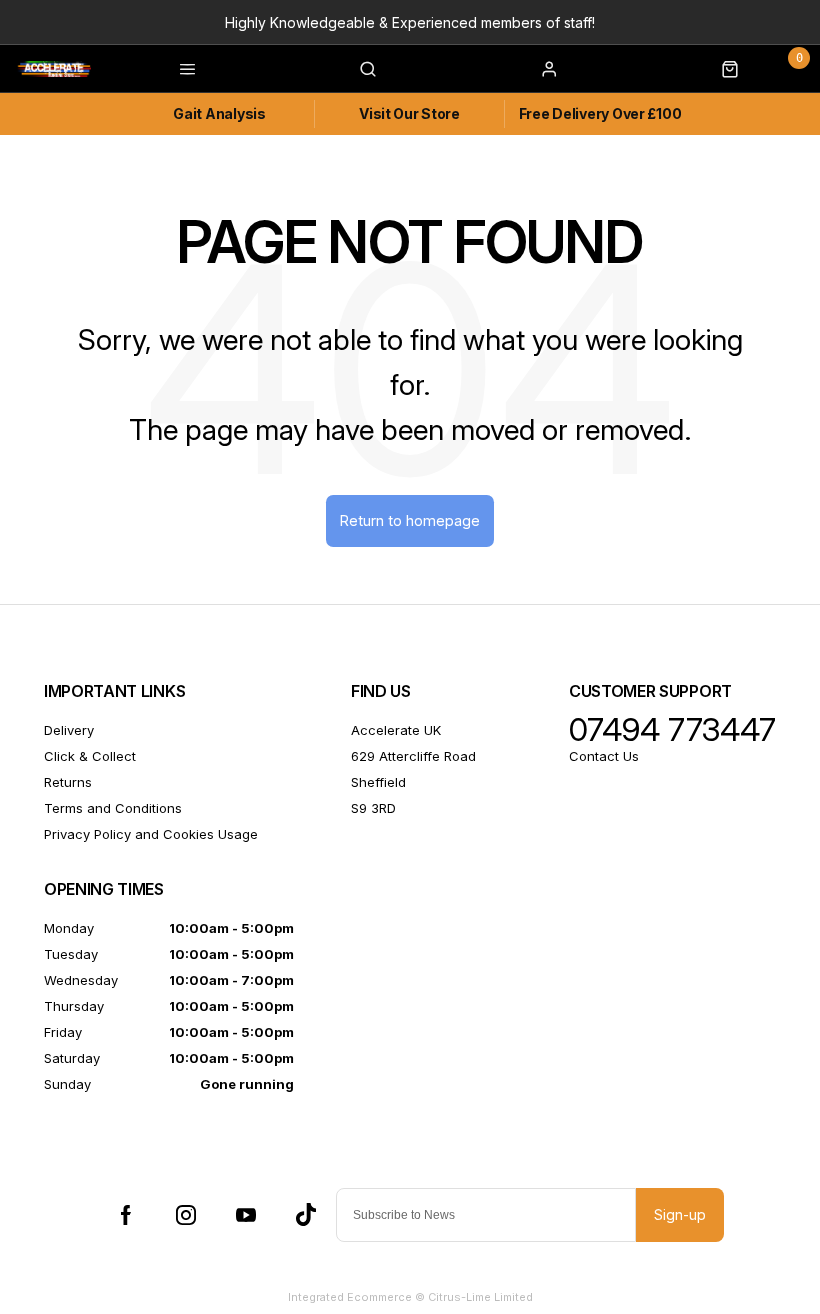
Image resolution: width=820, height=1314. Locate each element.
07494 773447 (672, 730)
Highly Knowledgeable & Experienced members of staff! (410, 22)
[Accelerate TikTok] (306, 1215)
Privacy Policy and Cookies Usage (151, 834)
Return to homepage (410, 520)
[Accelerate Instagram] (186, 1215)
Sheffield (378, 782)
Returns (68, 782)
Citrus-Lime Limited (480, 1297)
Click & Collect (90, 756)
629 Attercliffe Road (413, 756)
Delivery (69, 730)
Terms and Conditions (113, 808)
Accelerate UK (396, 730)
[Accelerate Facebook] (126, 1215)
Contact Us (604, 756)
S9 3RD (373, 808)
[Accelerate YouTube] (246, 1215)
